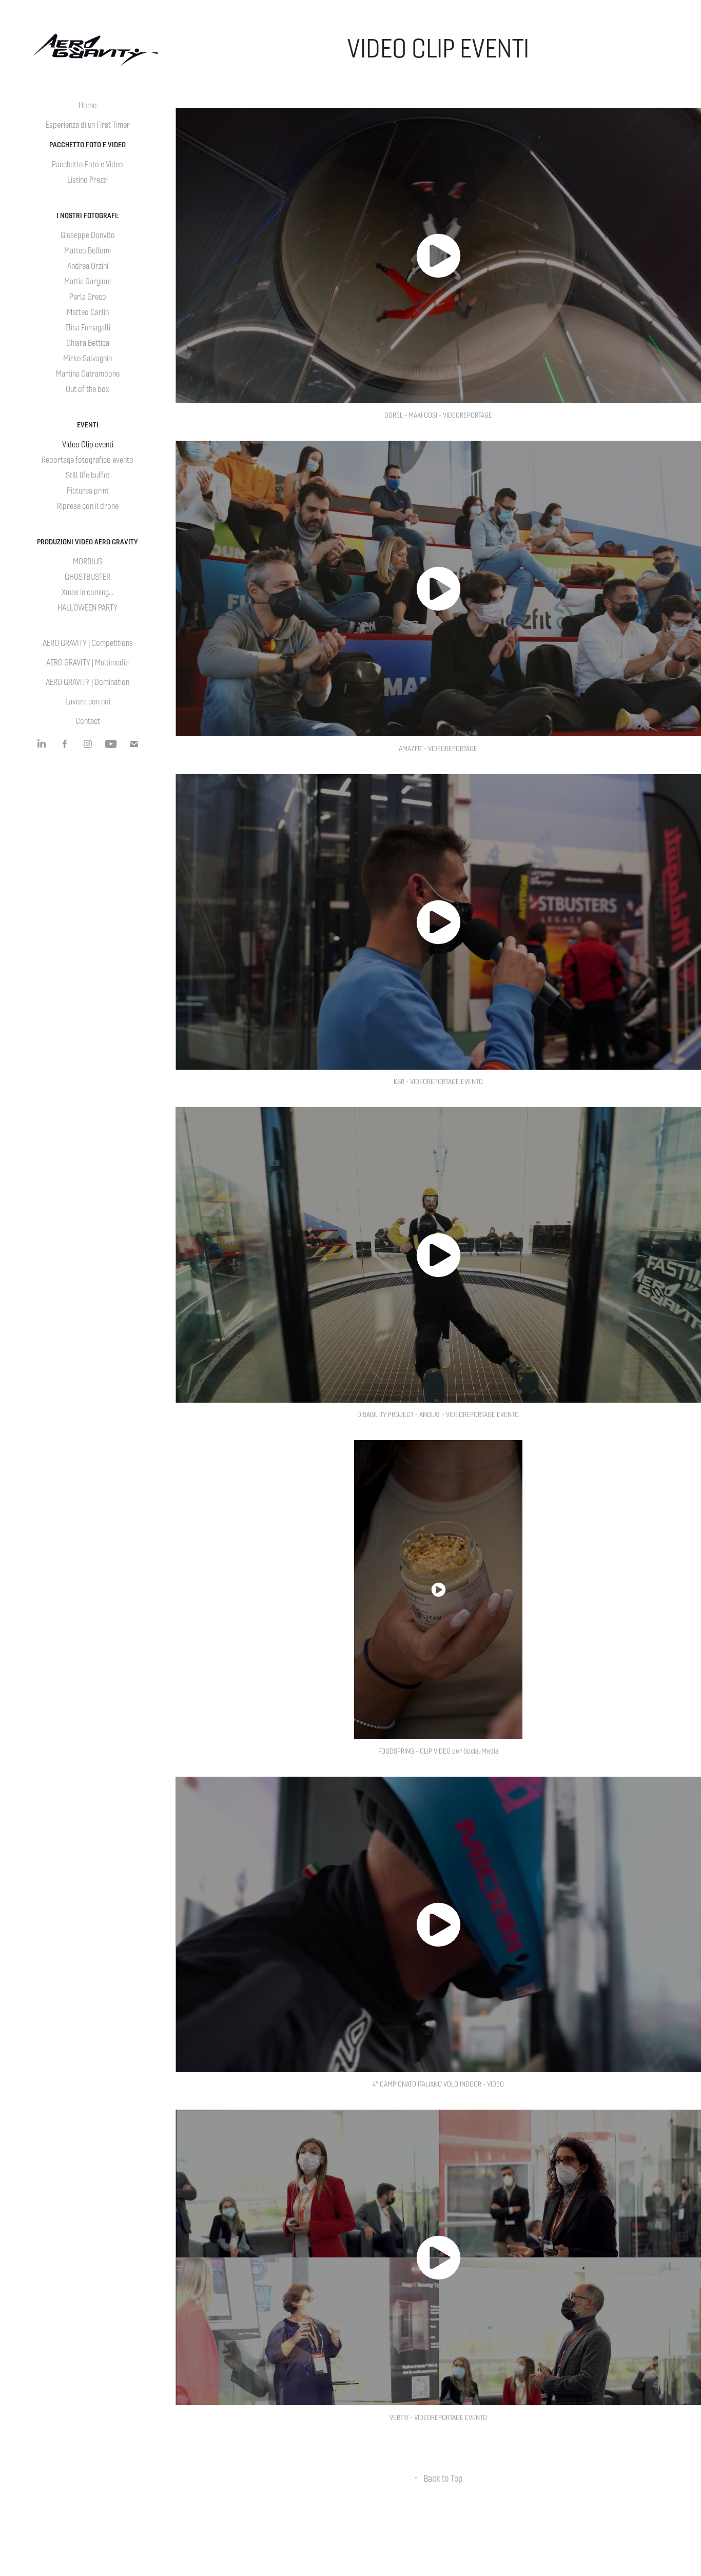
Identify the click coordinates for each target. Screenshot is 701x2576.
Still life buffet (88, 475)
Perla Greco (88, 297)
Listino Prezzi (87, 180)
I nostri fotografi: (87, 215)
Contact (88, 721)
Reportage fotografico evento (87, 460)
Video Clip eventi (88, 445)
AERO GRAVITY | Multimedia (87, 663)
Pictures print (88, 491)
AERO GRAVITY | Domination (87, 682)
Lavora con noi (88, 702)
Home (87, 105)
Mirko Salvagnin (87, 358)
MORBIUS (87, 562)
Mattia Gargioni (87, 281)
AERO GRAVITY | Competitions (88, 643)
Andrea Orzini (88, 266)
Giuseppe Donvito (88, 235)
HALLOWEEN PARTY (87, 608)
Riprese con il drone (88, 506)
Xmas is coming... (87, 592)
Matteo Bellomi (87, 251)
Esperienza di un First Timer (88, 125)
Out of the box (87, 389)
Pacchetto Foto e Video (87, 145)
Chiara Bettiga (88, 343)
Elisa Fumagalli (88, 328)
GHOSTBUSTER (87, 577)
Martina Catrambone (88, 374)
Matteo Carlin (88, 312)
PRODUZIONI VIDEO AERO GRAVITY (87, 542)
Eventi (88, 425)
